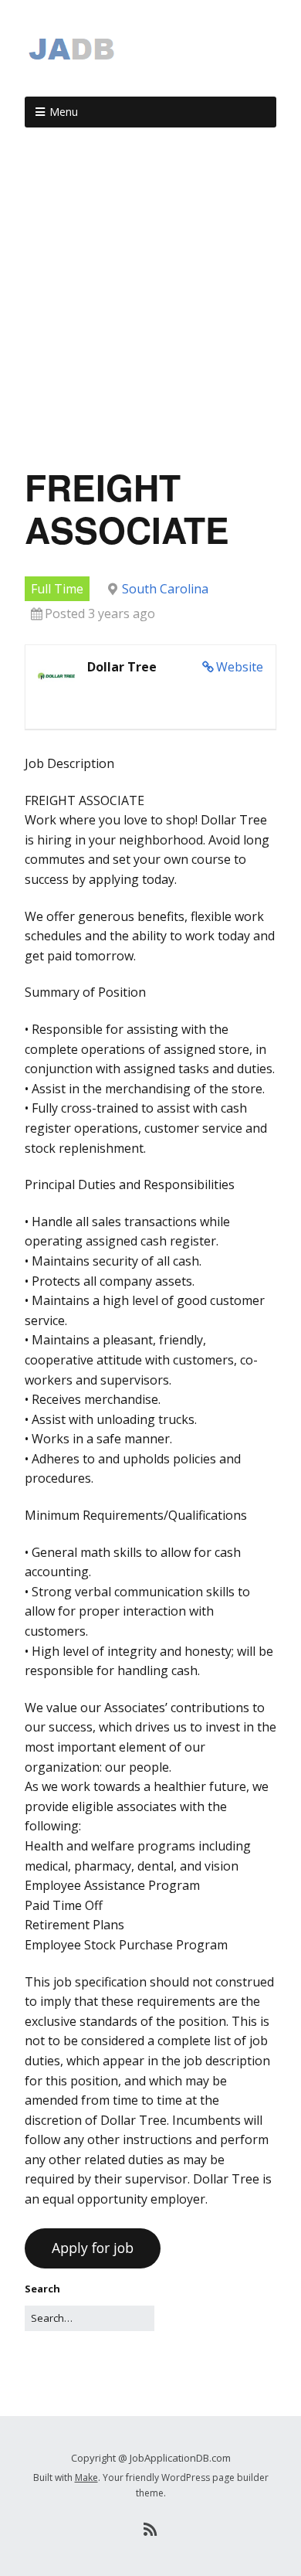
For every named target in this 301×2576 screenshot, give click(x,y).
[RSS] (151, 2530)
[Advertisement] (150, 303)
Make (86, 2477)
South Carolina (165, 589)
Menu (64, 112)
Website (240, 667)
